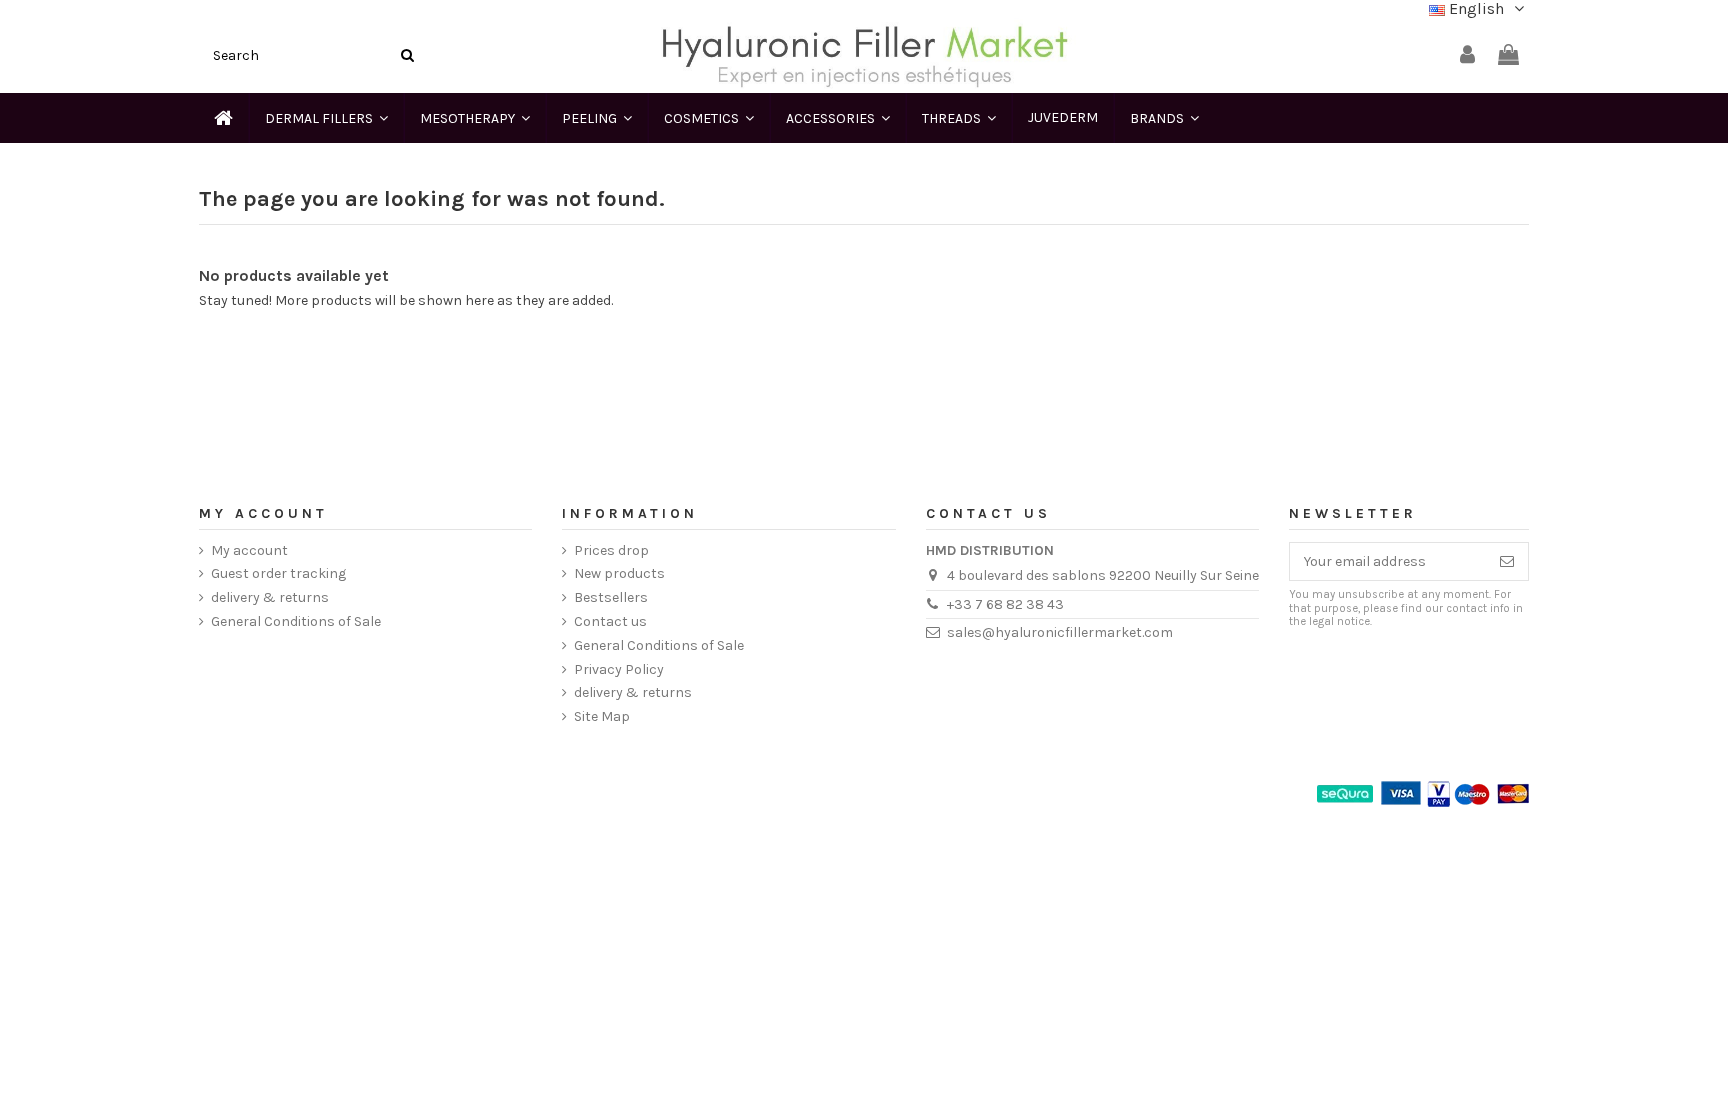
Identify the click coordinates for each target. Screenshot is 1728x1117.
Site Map (602, 716)
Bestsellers (611, 597)
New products (619, 573)
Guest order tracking (278, 573)
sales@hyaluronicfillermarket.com (1060, 632)
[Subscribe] (1507, 562)
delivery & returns (270, 597)
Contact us (610, 621)
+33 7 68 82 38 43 (1005, 604)
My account (249, 550)
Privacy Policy (619, 669)
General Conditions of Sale (296, 621)
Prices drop (611, 550)
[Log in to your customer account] (1467, 55)
